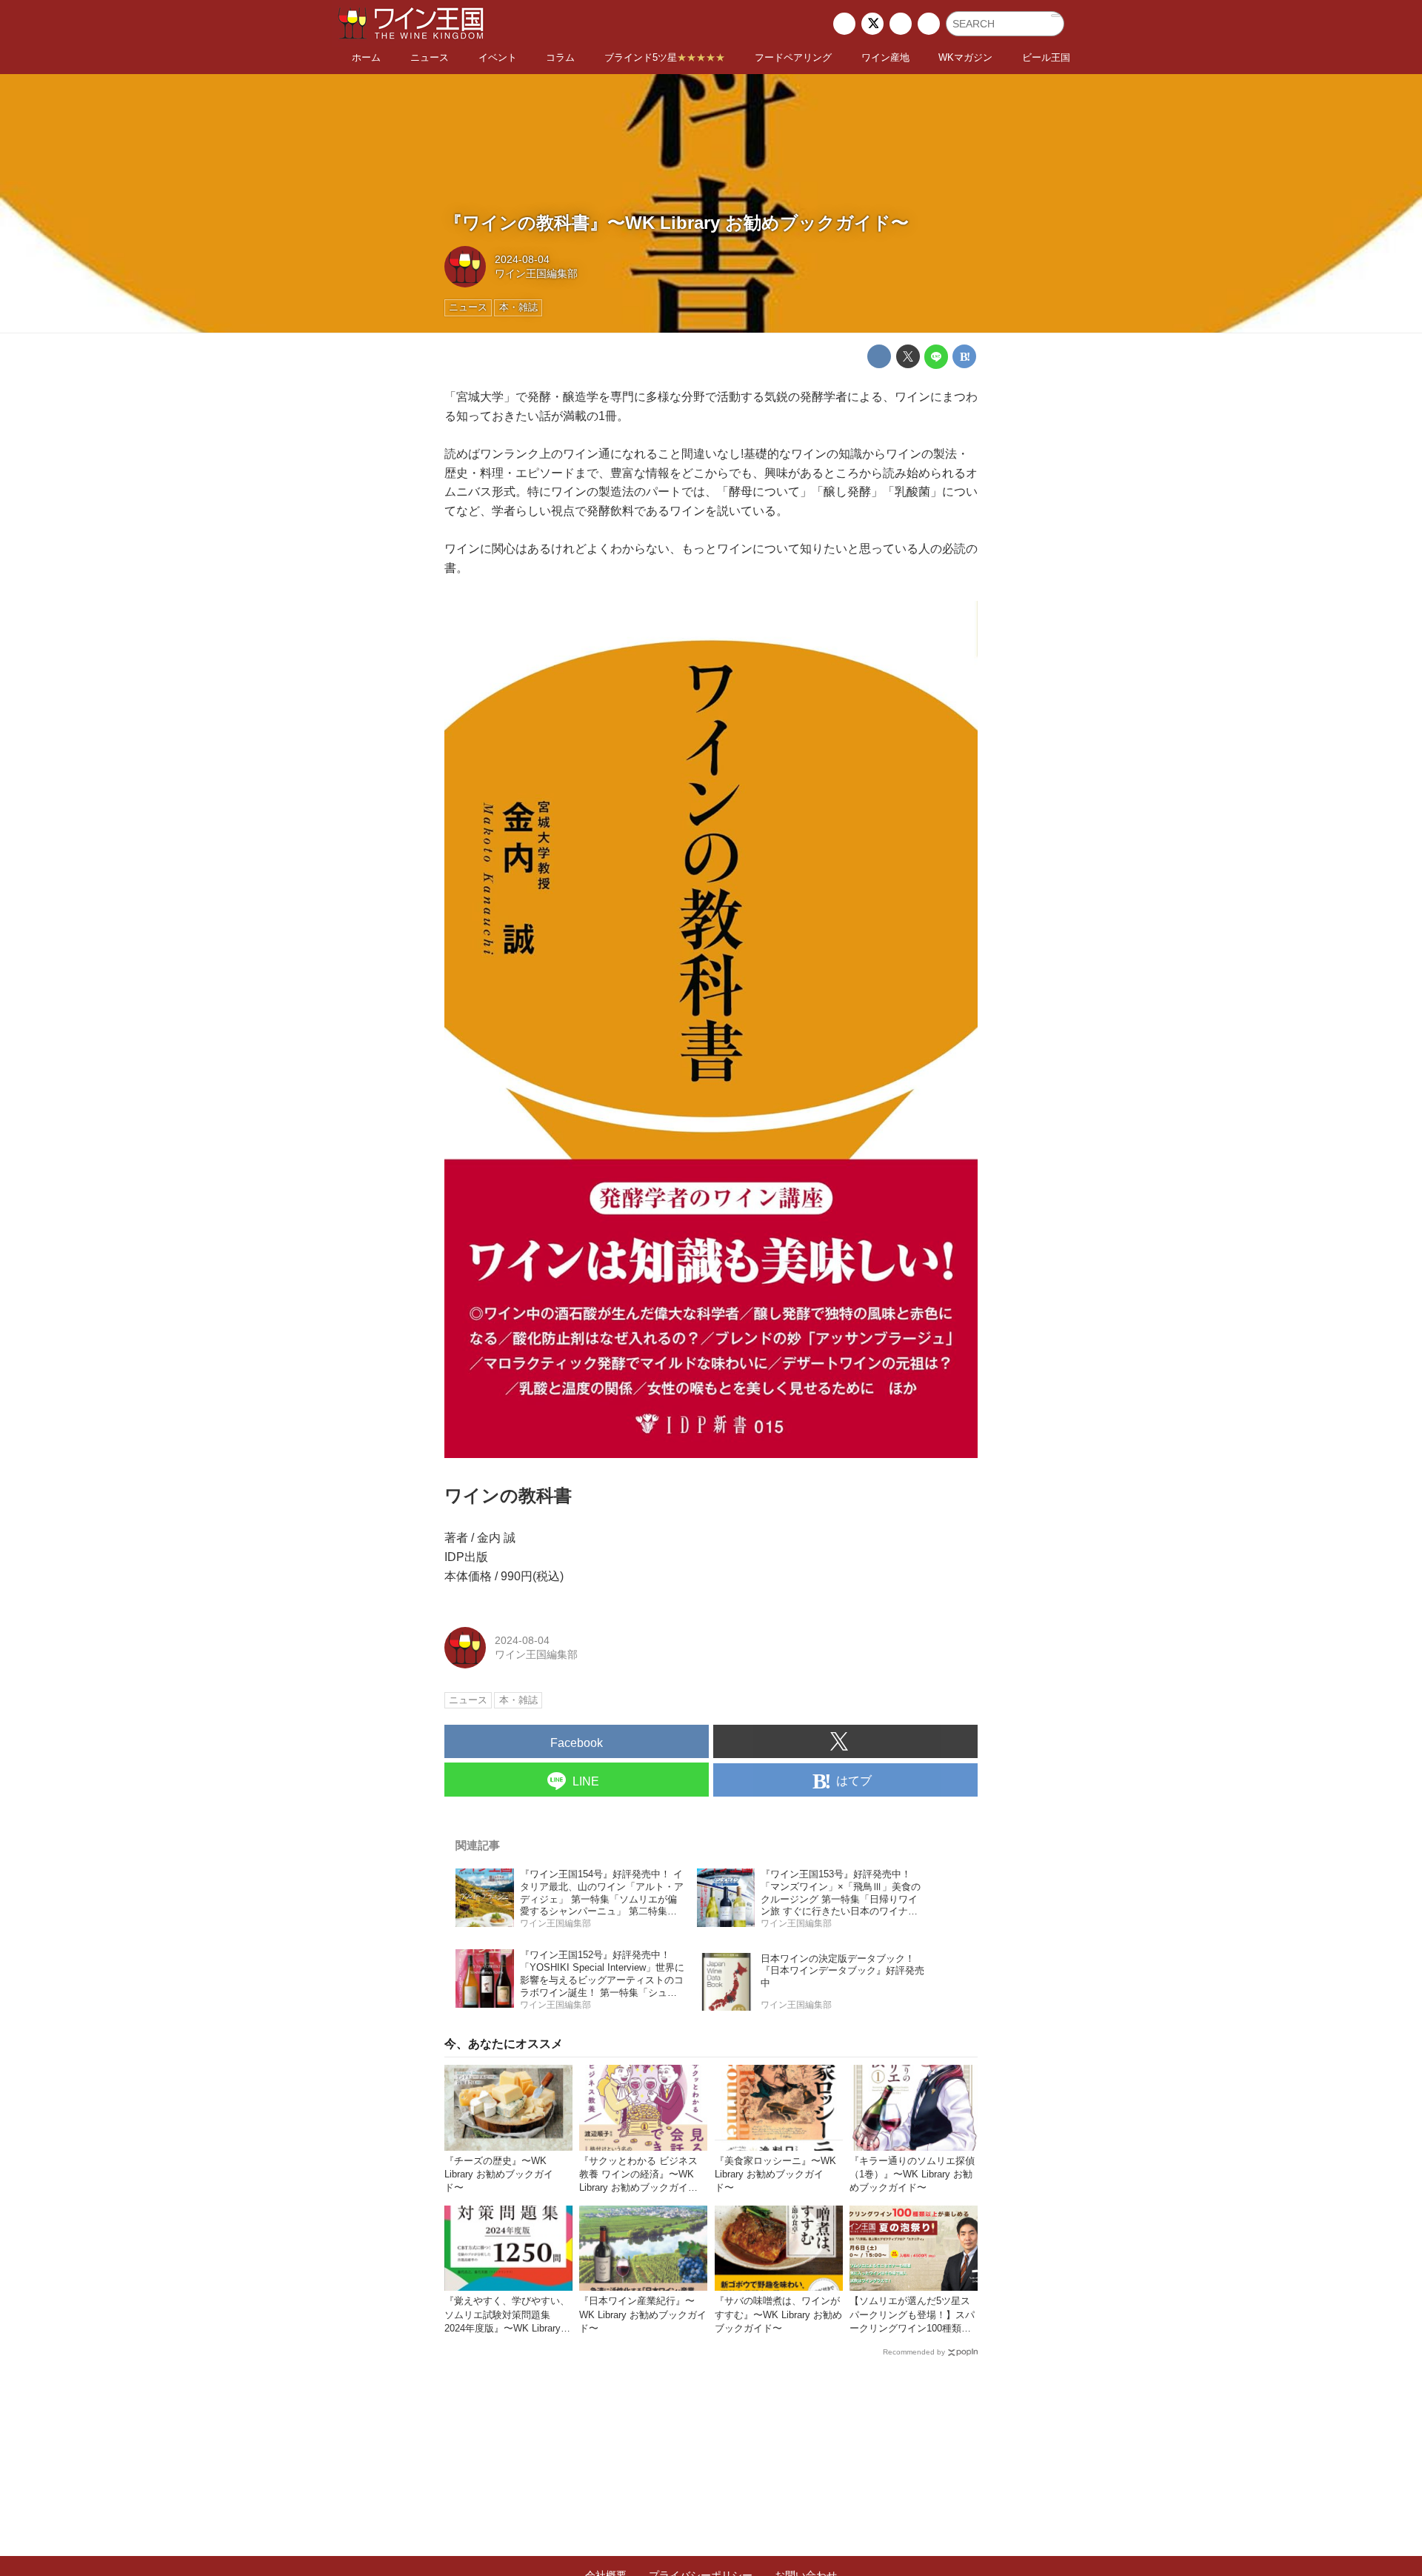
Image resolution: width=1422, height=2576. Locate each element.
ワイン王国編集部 (536, 273)
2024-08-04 (522, 259)
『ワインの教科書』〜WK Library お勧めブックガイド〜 (677, 223)
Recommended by (914, 2352)
